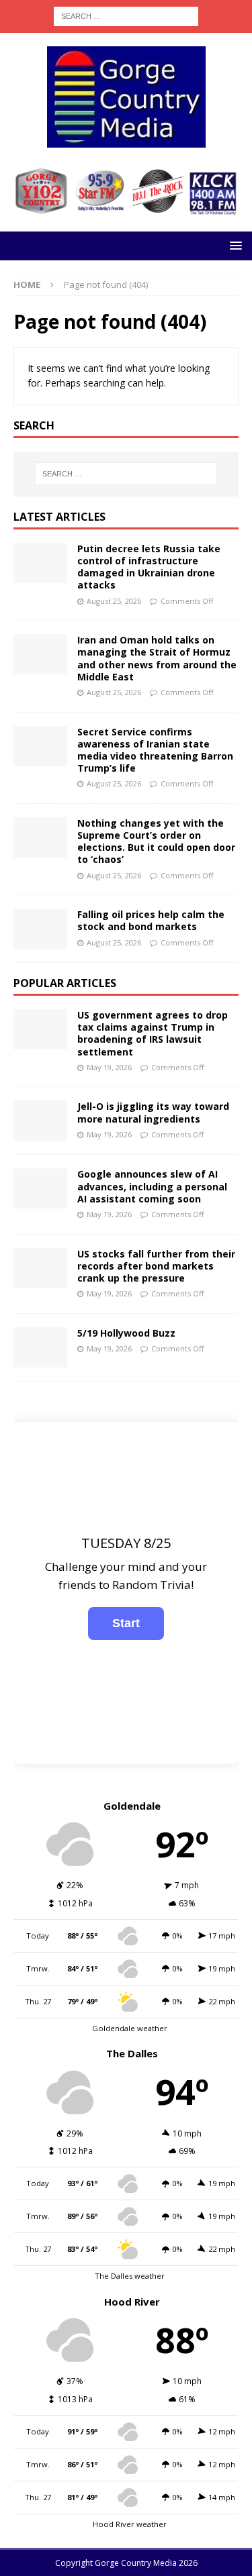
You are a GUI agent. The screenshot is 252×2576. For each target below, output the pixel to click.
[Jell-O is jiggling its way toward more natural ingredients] (40, 1121)
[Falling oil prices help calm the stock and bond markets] (40, 929)
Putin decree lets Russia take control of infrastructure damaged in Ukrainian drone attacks (149, 567)
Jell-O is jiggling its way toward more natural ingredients (153, 1112)
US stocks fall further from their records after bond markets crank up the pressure (156, 1266)
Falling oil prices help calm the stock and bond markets (151, 920)
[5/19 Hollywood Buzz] (40, 1347)
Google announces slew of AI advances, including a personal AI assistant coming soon (152, 1186)
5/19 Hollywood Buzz (126, 1333)
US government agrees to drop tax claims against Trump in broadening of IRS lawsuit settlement (153, 1033)
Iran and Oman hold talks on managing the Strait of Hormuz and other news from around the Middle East (157, 658)
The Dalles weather (130, 2276)
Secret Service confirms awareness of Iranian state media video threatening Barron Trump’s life (155, 750)
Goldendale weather (130, 2028)
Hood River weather (130, 2524)
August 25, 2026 (114, 601)
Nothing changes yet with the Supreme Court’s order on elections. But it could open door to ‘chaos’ (156, 841)
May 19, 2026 (109, 1067)
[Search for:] (126, 15)
